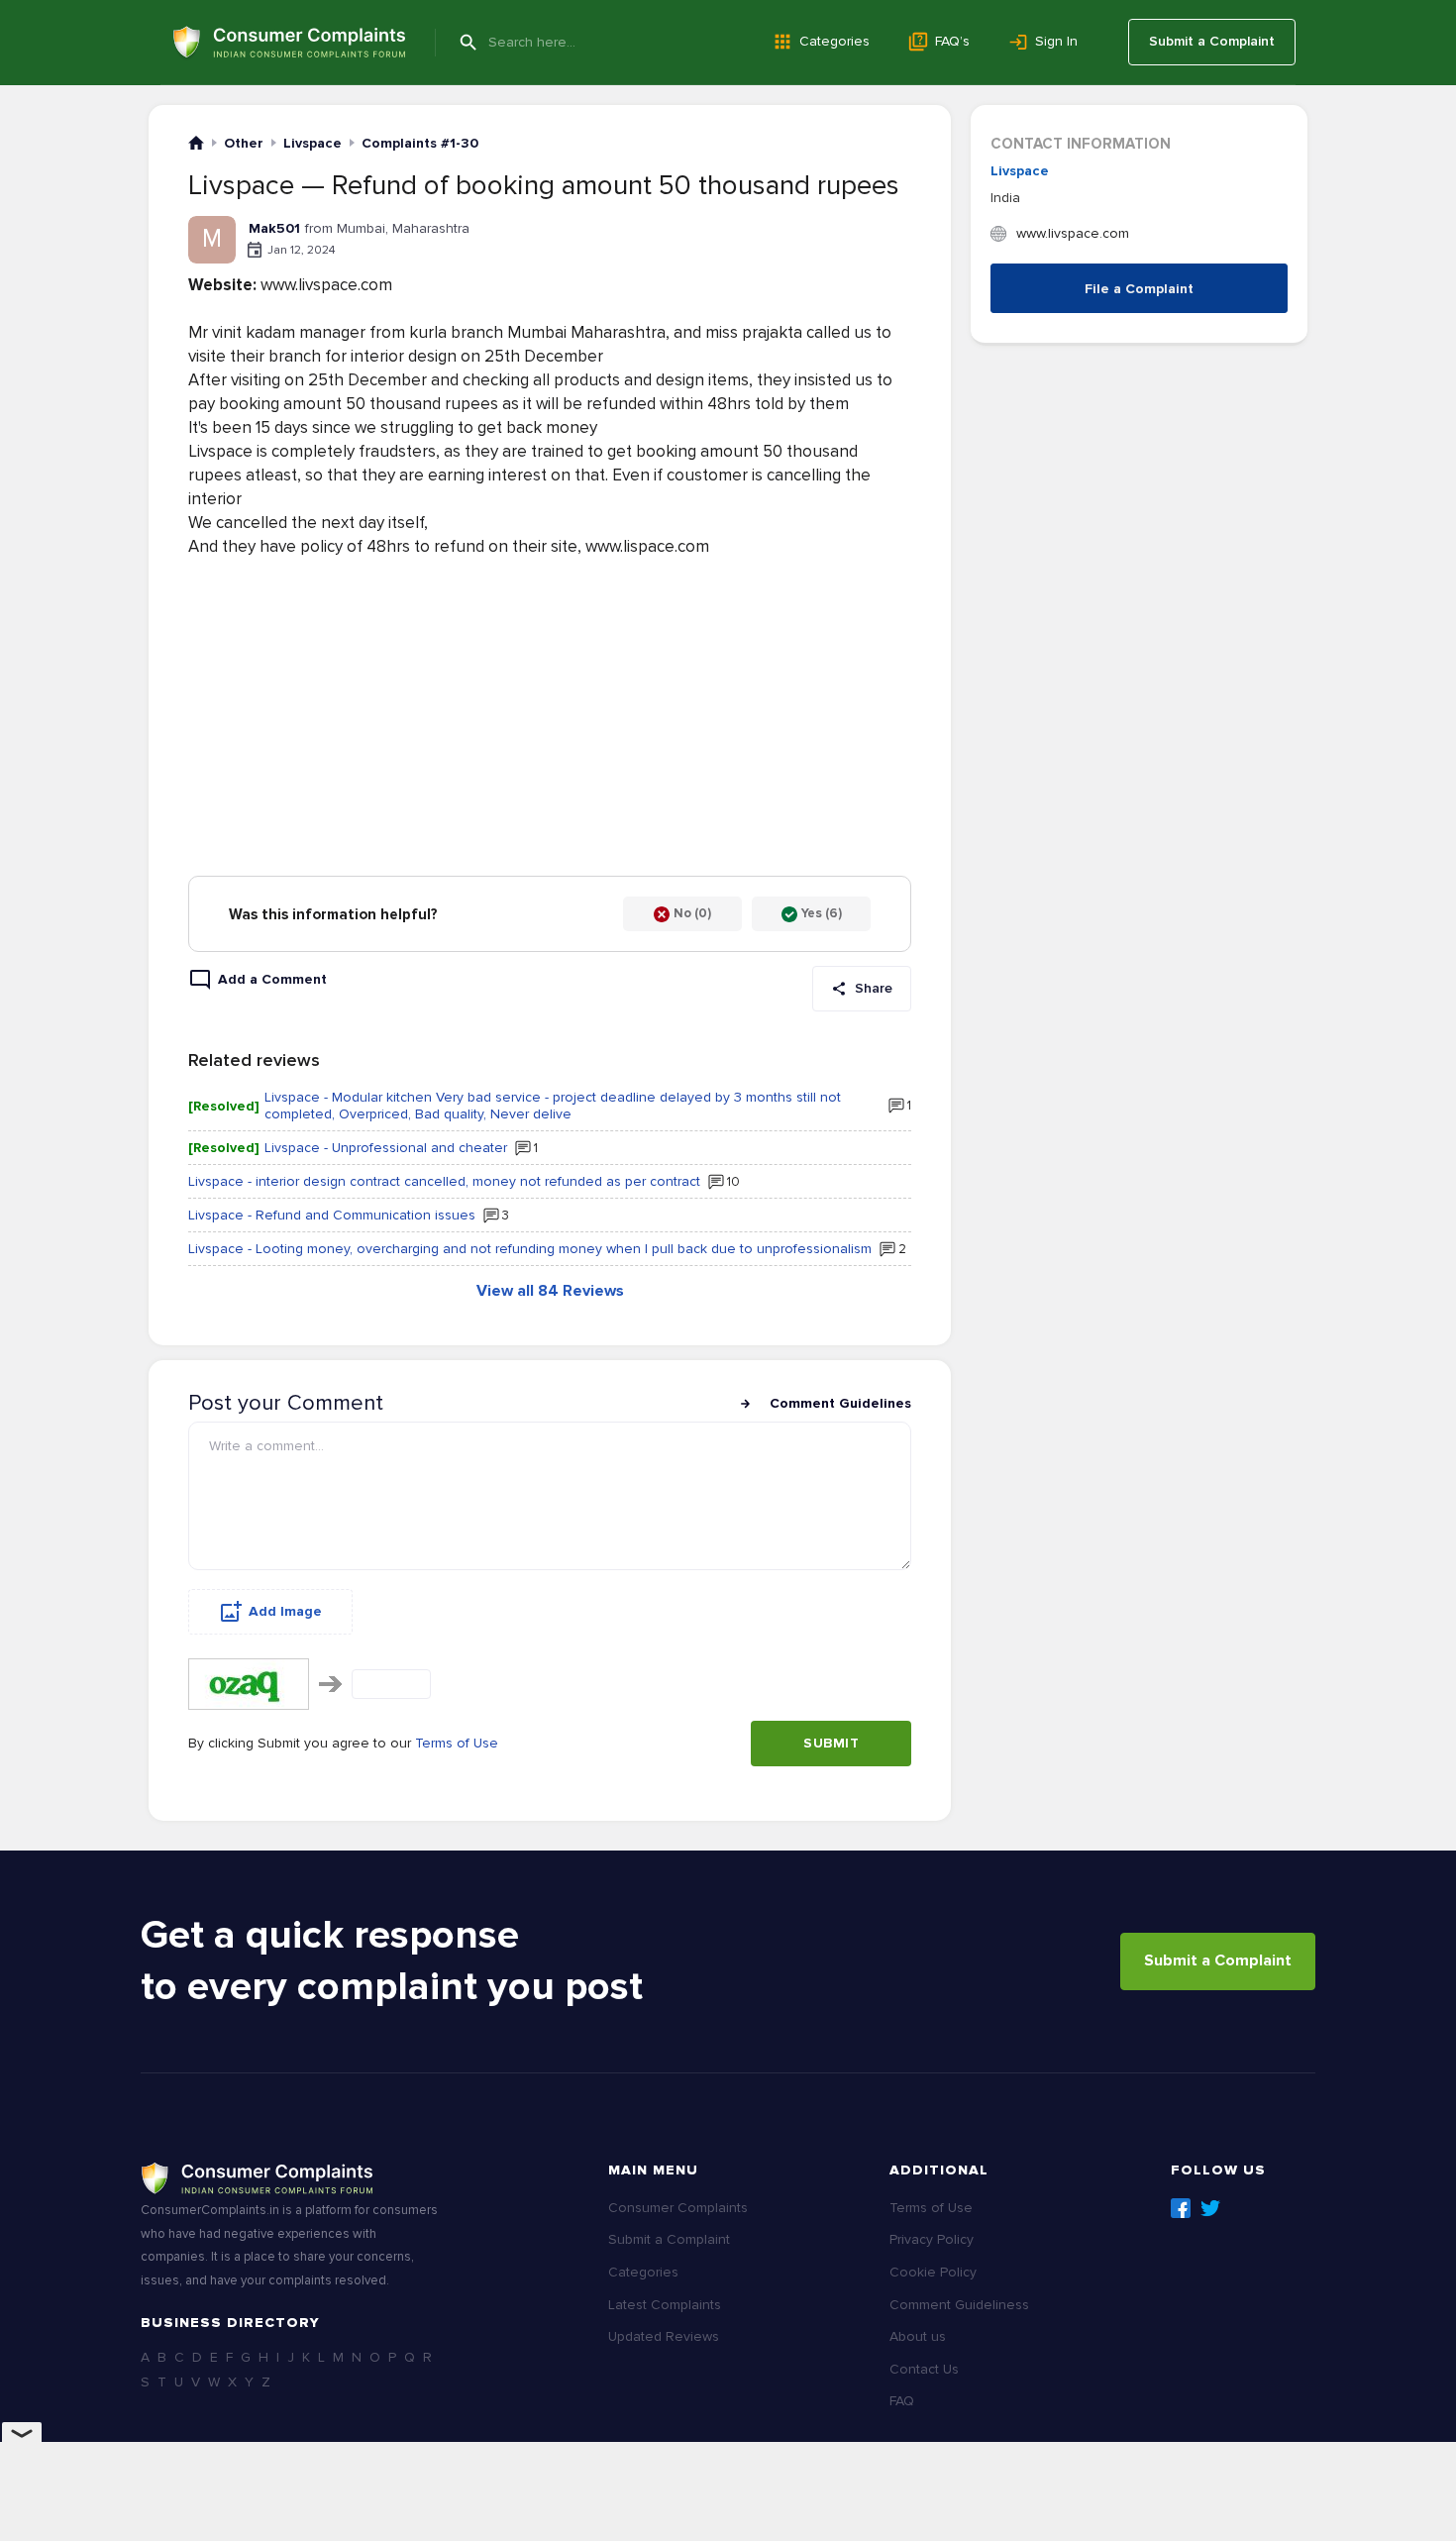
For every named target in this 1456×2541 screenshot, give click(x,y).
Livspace (1020, 171)
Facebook (1181, 2208)
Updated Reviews (664, 2336)
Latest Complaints (665, 2305)
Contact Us (924, 2369)
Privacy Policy (932, 2239)
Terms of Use (457, 1743)
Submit (831, 1743)
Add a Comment (272, 979)
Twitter (1210, 2208)
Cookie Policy (933, 2272)
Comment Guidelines (840, 1403)
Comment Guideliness (959, 2305)
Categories (834, 41)
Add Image (285, 1611)
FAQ (902, 2401)
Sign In (1056, 41)
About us (918, 2336)
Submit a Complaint (1212, 41)
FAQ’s (952, 41)
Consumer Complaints (678, 2208)
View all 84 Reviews (550, 1291)
